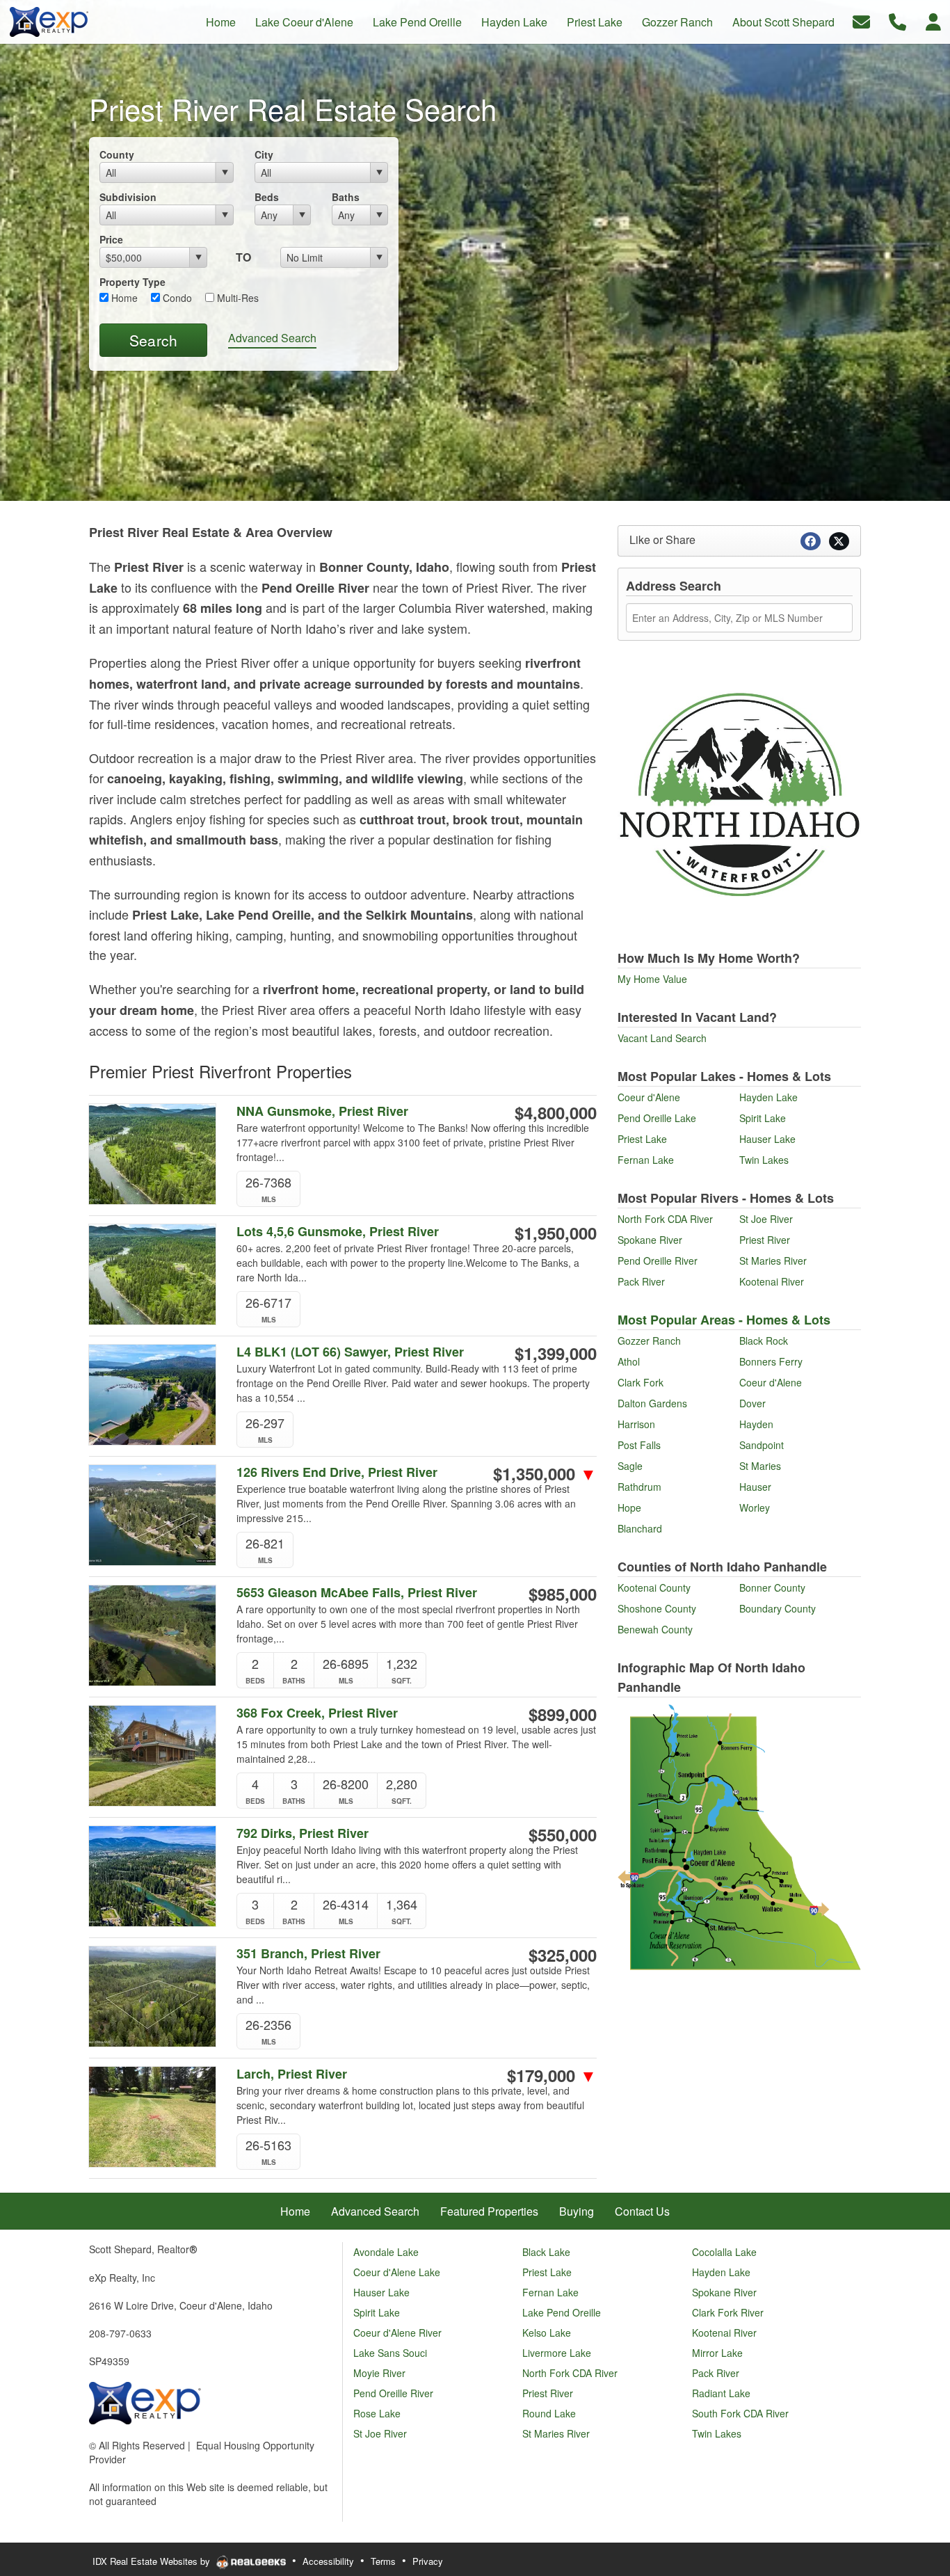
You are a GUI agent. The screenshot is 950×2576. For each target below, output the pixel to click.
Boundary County (778, 1608)
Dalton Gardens (652, 1403)
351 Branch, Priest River (308, 1954)
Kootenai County (654, 1587)
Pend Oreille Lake (657, 1118)
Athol (629, 1361)
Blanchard (640, 1528)
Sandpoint (762, 1445)
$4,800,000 (556, 1112)
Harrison (636, 1424)
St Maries (760, 1466)
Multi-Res (236, 298)
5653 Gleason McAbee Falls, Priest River (357, 1593)
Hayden (756, 1424)
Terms (383, 2561)
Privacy (428, 2561)
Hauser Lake (767, 1139)
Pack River (641, 1281)
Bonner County (772, 1587)
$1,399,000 (556, 1353)
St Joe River (766, 1219)
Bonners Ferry (771, 1361)
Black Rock (764, 1341)
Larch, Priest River (292, 2074)
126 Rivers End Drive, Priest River (337, 1472)
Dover (752, 1403)
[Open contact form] (861, 21)
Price (111, 239)
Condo (176, 298)
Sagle (630, 1466)
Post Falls (639, 1445)
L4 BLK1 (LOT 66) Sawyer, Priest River (350, 1352)
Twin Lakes (764, 1160)
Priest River (765, 1240)
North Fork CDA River (665, 1219)
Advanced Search (272, 338)
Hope (629, 1507)
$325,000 (563, 1955)
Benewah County (655, 1629)
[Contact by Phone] (897, 21)
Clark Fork (641, 1382)
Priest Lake (642, 1139)
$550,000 (563, 1834)
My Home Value (652, 979)
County (117, 154)
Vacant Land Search (662, 1038)
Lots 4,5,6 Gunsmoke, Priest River (338, 1232)
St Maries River (773, 1261)
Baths (346, 197)
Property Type (132, 282)
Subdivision (128, 197)
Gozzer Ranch (649, 1341)
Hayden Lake (768, 1097)
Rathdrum (639, 1487)
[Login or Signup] (933, 21)
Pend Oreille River (658, 1261)
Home (123, 298)
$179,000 (552, 2075)
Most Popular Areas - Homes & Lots (724, 1320)
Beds (267, 197)
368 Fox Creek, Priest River (317, 1713)
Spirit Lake (763, 1118)
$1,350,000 (545, 1473)
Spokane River (650, 1240)
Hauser (755, 1487)
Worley (755, 1507)
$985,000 (563, 1594)
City (264, 154)
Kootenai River (772, 1281)
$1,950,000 (556, 1233)
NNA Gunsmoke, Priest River (322, 1111)
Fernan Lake (646, 1160)
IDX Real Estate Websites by (153, 2561)
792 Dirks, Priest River (303, 1833)
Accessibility (328, 2561)
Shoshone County (657, 1608)
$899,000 (563, 1714)
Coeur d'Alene (649, 1097)
